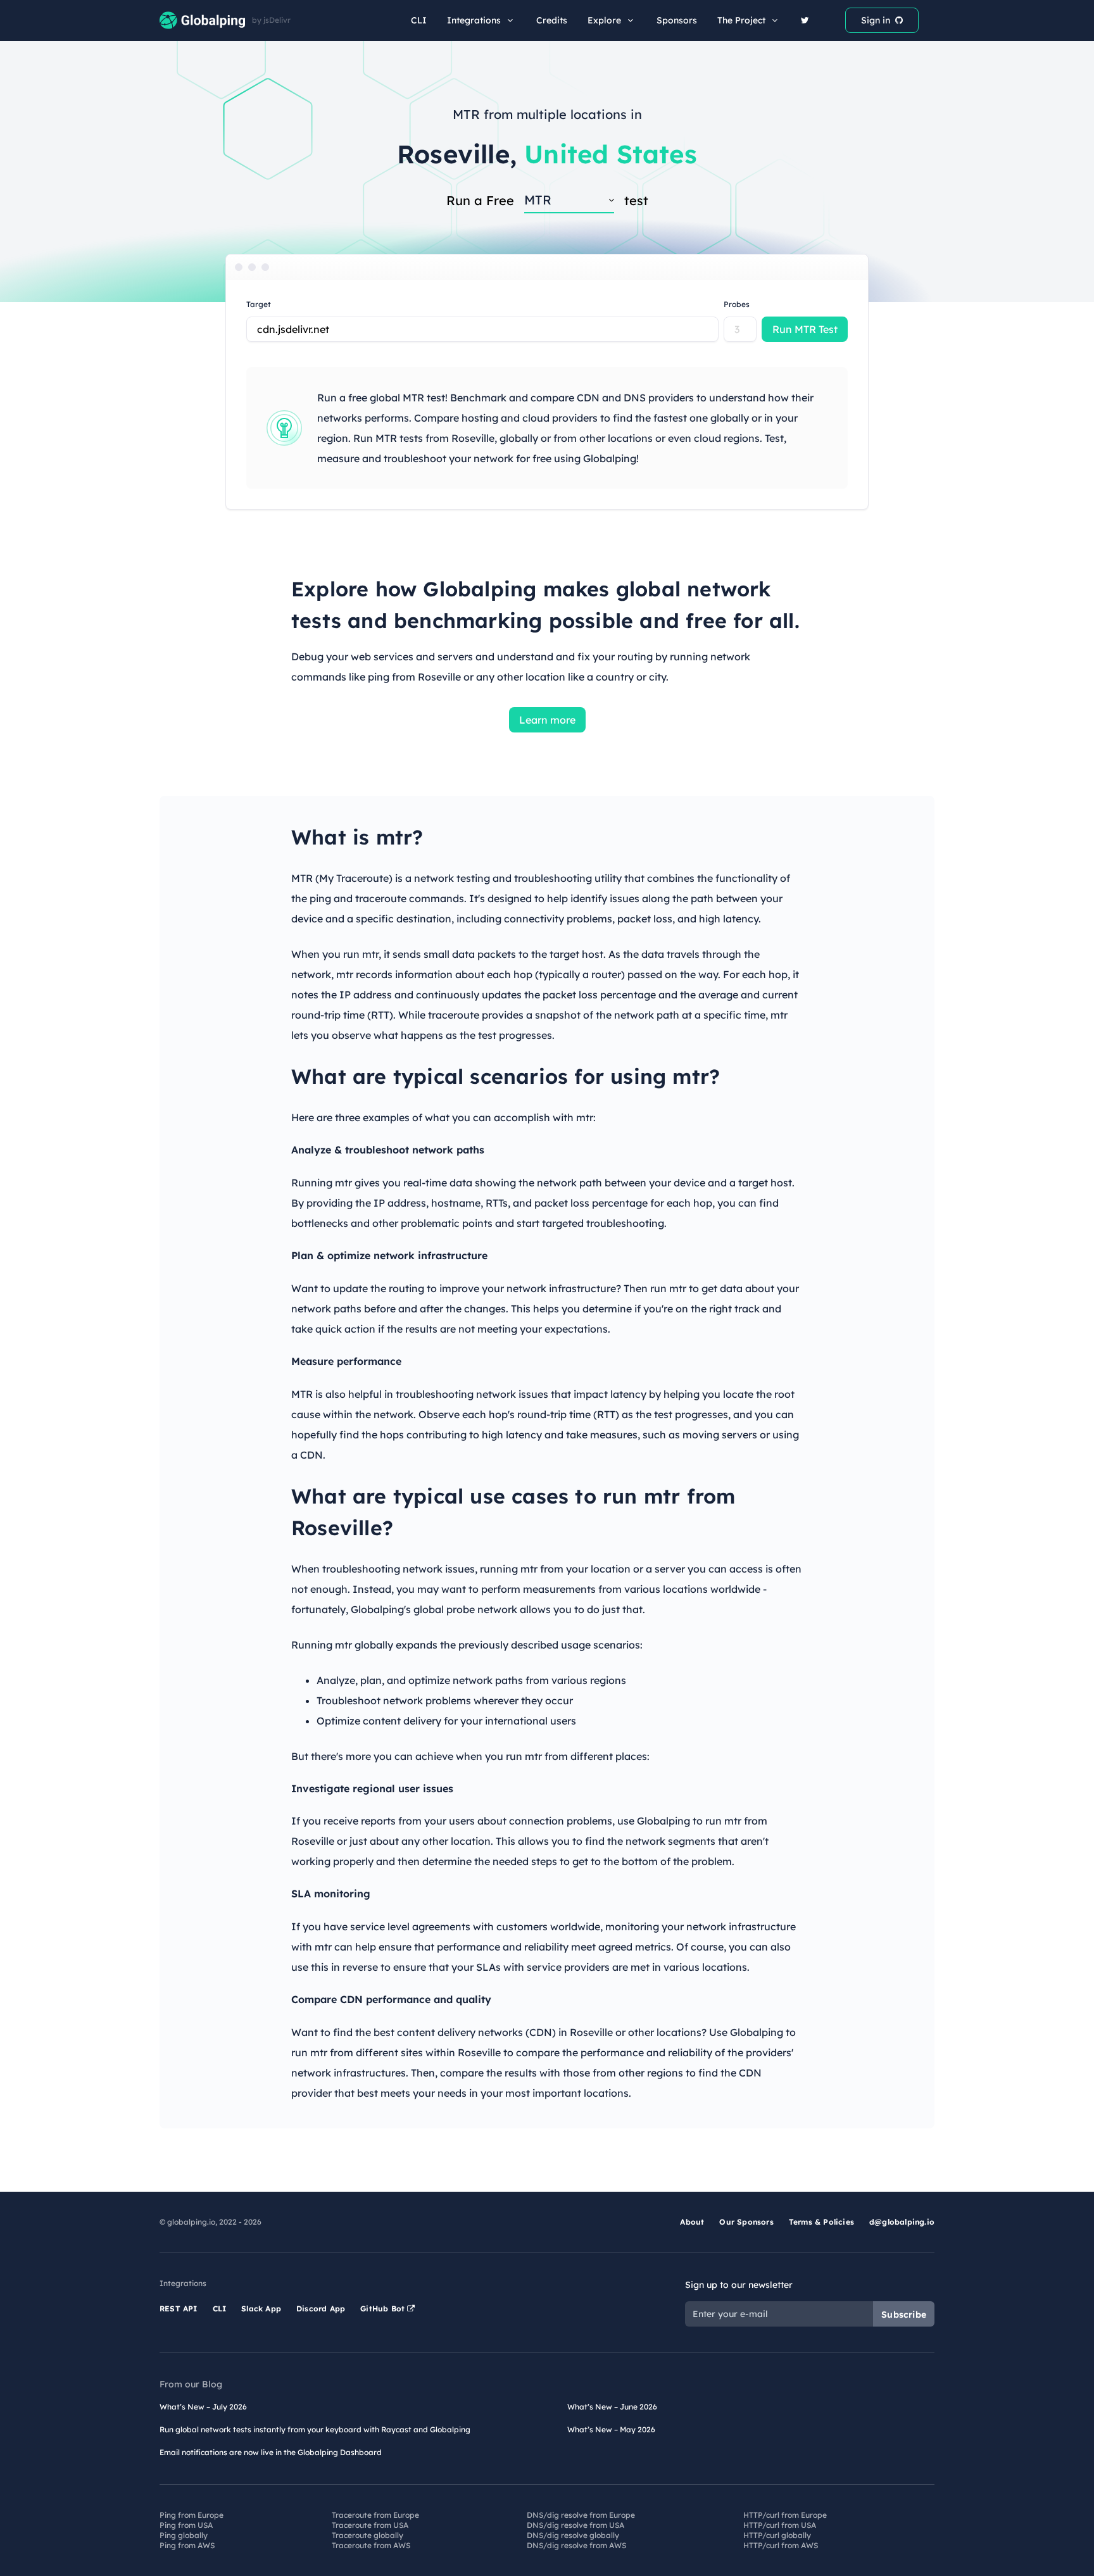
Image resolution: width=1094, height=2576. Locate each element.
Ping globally (184, 2535)
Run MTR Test (805, 329)
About (692, 2222)
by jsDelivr (271, 20)
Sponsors (677, 20)
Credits (552, 20)
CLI (419, 20)
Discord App (321, 2309)
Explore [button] (604, 20)
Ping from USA (186, 2525)
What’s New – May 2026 (611, 2429)
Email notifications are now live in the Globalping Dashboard (271, 2452)
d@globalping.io (902, 2222)
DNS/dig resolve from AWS (576, 2545)
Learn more (547, 720)
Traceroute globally (368, 2535)
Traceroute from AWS (371, 2545)
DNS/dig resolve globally (573, 2535)
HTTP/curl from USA (780, 2525)
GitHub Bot (384, 2309)
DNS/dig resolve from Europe (581, 2515)
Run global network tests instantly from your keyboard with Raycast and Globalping (315, 2429)
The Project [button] (741, 20)
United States (611, 154)
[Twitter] (805, 20)
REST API (179, 2309)
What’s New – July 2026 (203, 2407)
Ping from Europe (192, 2515)
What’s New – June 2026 (612, 2407)
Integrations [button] (474, 20)
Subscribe (904, 2315)
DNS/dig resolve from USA (575, 2525)
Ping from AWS (187, 2545)
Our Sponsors (746, 2222)
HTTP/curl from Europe (785, 2515)
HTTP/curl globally (777, 2535)
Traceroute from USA (370, 2525)
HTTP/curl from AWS (781, 2545)
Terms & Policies (821, 2222)
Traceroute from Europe (375, 2515)
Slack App (261, 2309)
